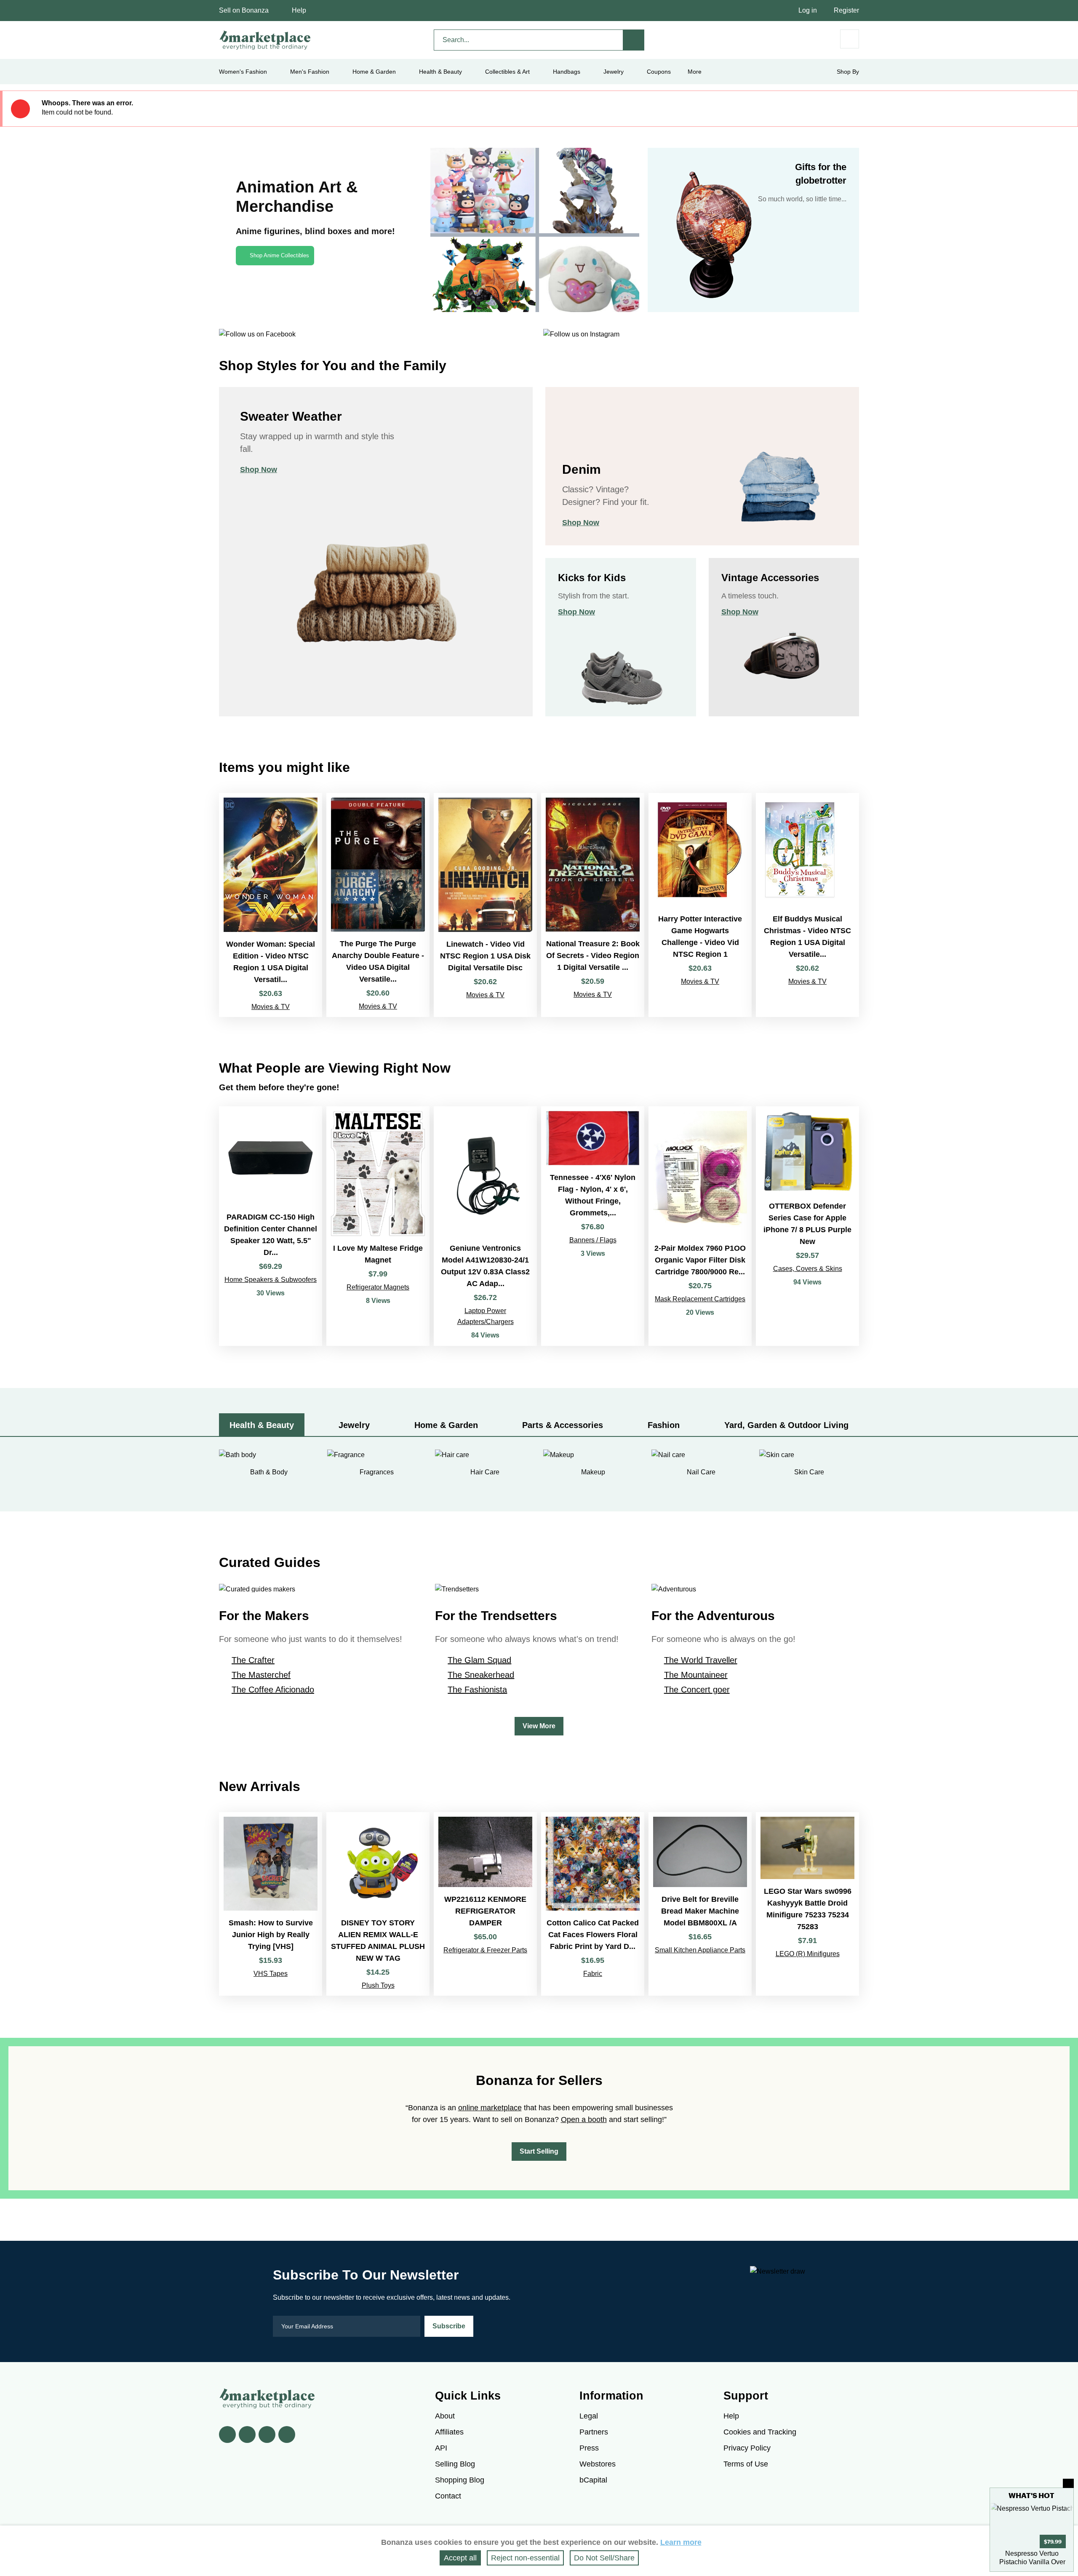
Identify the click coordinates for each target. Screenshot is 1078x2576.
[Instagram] (287, 2435)
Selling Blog (455, 2464)
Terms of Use (746, 2464)
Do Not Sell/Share (604, 2558)
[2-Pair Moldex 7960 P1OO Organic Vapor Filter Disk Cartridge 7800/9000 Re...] (700, 1226)
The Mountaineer (696, 1675)
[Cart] (850, 39)
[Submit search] (634, 40)
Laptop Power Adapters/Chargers (486, 1316)
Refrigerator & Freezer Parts (485, 1950)
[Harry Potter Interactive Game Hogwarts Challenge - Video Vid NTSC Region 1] (700, 905)
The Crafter (253, 1660)
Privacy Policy (747, 2448)
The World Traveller (701, 1660)
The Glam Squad (479, 1660)
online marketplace (490, 2108)
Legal (589, 2416)
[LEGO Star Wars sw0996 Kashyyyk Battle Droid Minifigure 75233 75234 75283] (807, 1904)
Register (846, 10)
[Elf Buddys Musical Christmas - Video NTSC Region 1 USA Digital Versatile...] (807, 905)
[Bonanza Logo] (265, 40)
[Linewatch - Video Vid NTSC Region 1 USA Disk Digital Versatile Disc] (485, 905)
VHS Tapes (271, 1974)
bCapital (593, 2480)
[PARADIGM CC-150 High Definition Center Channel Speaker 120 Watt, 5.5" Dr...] (271, 1226)
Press (589, 2448)
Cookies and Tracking (760, 2432)
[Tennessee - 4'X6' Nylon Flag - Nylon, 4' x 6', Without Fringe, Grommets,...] (593, 1226)
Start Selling (539, 2151)
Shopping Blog (460, 2480)
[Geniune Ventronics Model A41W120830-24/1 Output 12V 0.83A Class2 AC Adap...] (485, 1226)
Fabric (593, 1974)
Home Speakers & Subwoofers (271, 1280)
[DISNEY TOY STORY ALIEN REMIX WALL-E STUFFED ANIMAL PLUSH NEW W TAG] (378, 1904)
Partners (594, 2432)
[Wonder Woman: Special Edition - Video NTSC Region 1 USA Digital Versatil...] (271, 905)
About (445, 2416)
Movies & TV (271, 1007)
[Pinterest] (267, 2435)
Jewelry (614, 72)
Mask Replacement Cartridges (700, 1299)
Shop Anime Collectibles (279, 255)
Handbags (567, 72)
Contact (448, 2496)
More (695, 72)
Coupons (659, 72)
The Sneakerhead (481, 1675)
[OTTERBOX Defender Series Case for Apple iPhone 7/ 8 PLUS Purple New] (807, 1226)
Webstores (598, 2464)
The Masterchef (261, 1675)
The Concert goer (697, 1690)
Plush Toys (378, 1985)
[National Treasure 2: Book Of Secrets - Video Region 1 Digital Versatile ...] (593, 905)
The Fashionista (477, 1690)
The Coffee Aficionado (273, 1690)
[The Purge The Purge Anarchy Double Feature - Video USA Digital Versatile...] (378, 905)
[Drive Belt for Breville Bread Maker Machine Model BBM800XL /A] (700, 1904)
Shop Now (259, 470)
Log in (808, 10)
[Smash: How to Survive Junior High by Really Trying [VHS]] (271, 1904)
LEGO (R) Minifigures (808, 1954)
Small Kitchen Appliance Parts (700, 1950)
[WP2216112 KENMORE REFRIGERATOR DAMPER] (485, 1904)
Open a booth (584, 2120)
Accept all (460, 2558)
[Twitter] (247, 2435)
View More (539, 1726)
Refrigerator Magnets (378, 1287)
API (441, 2448)
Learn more (681, 2542)
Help (299, 10)
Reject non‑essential (525, 2558)
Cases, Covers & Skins (808, 1269)
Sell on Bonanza (244, 10)
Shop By (848, 72)
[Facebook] (227, 2435)
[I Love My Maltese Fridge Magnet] (378, 1226)
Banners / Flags (593, 1240)
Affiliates (449, 2432)
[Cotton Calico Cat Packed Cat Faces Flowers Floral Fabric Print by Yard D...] (593, 1904)
